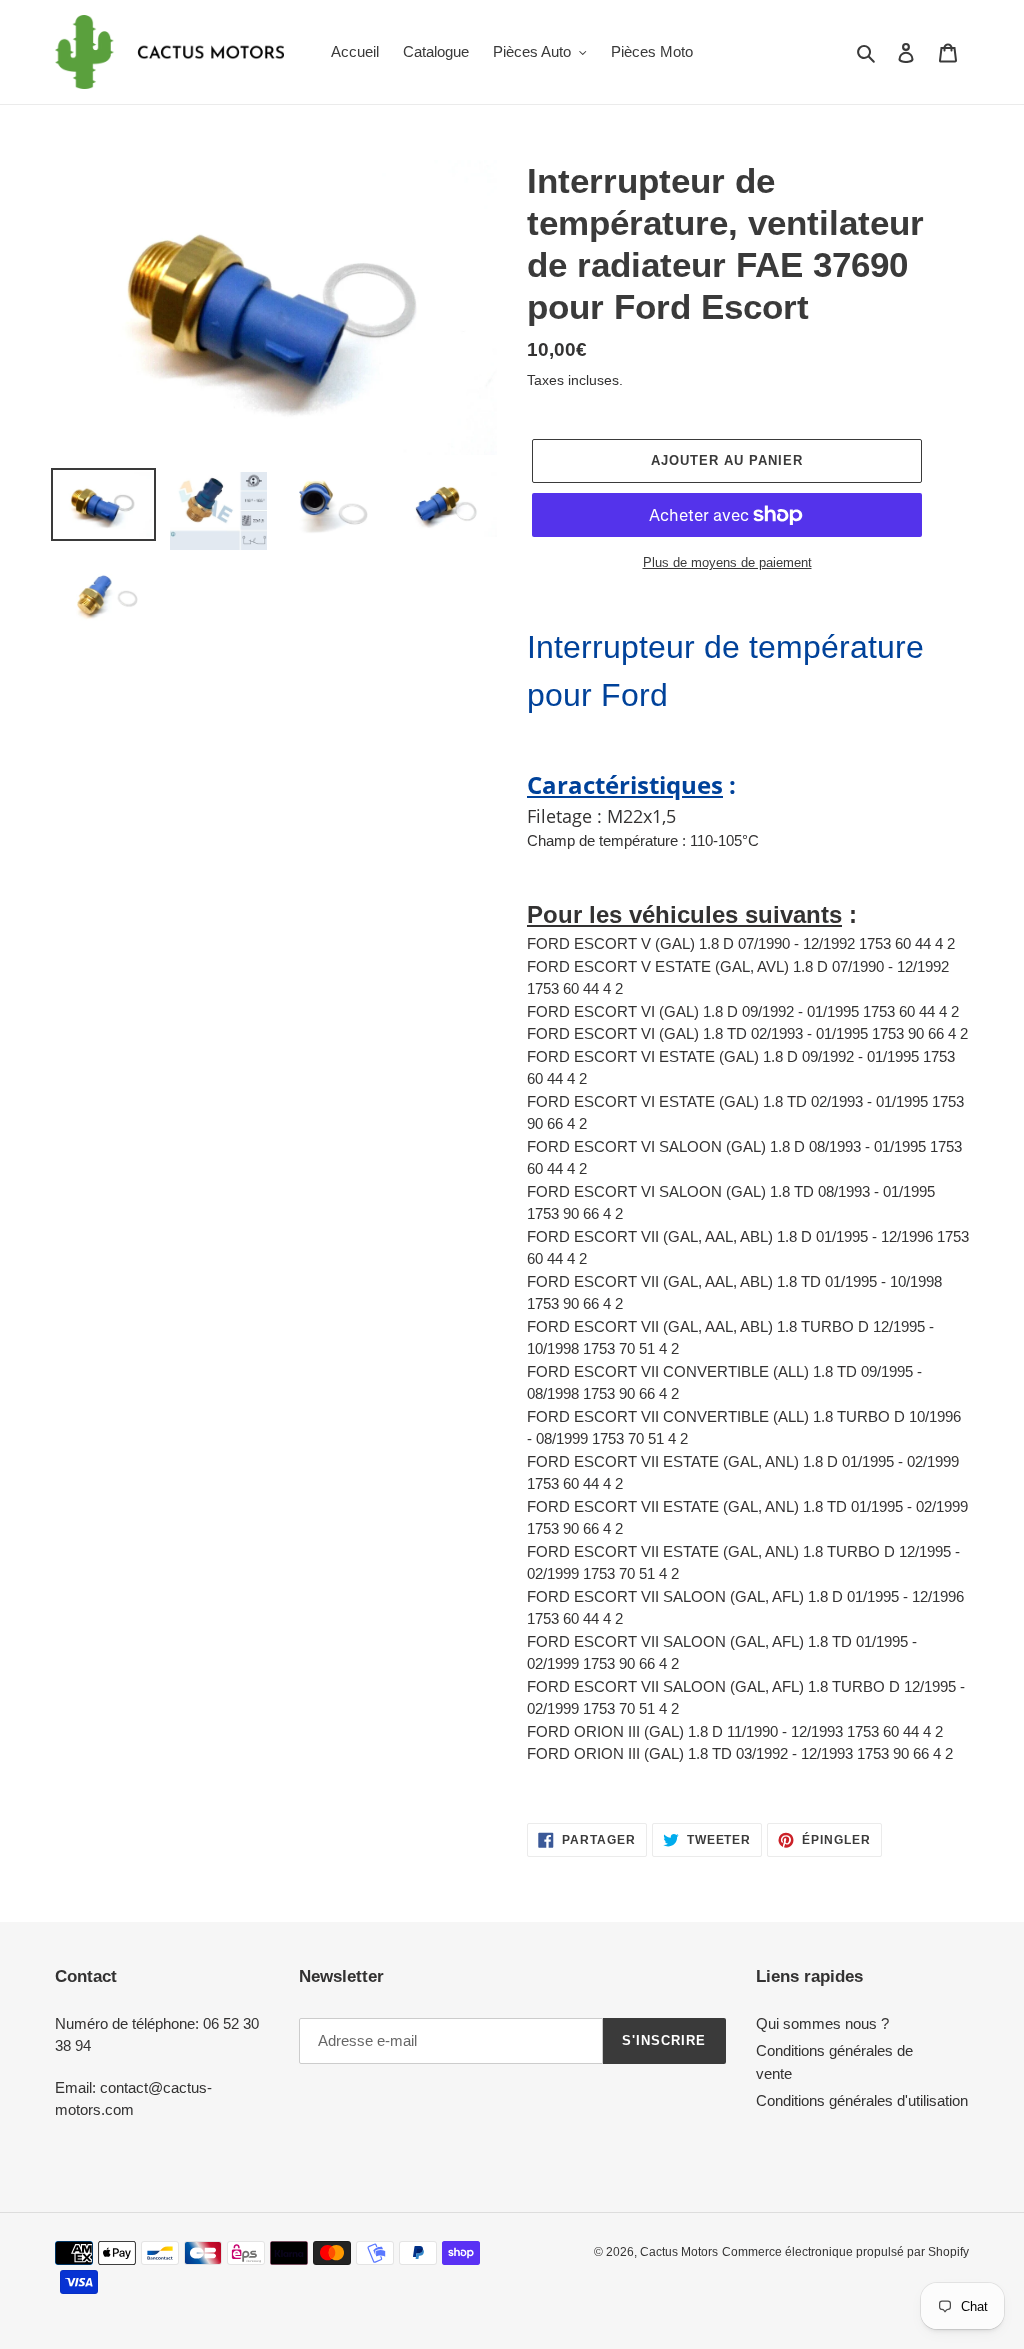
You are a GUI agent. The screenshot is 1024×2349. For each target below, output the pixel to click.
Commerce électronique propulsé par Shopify (845, 2252)
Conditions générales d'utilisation (862, 2100)
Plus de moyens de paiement (727, 562)
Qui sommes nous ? (822, 2023)
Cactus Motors (679, 2252)
